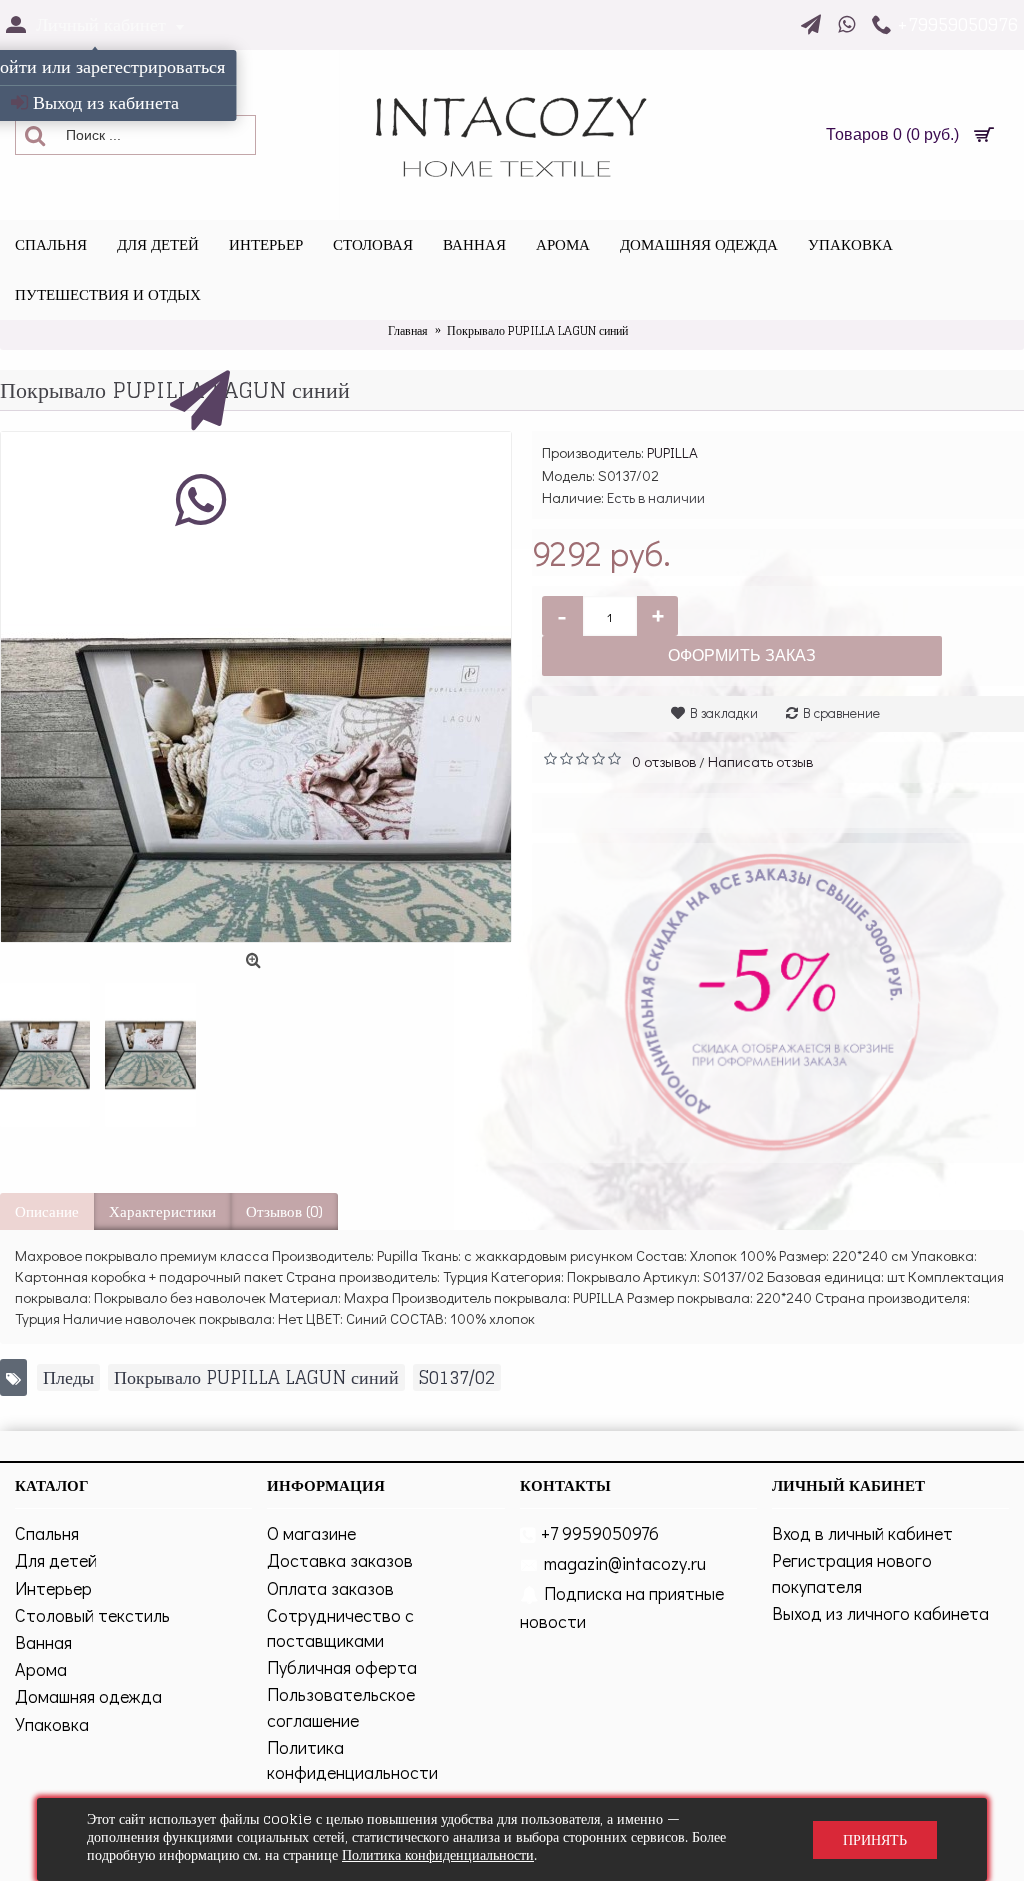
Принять (875, 1839)
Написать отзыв (760, 761)
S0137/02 (457, 1377)
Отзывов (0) (284, 1211)
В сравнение (841, 712)
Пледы (68, 1377)
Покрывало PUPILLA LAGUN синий (256, 1377)
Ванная (43, 1642)
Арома (41, 1669)
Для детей (56, 1560)
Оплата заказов (330, 1588)
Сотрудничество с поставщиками (340, 1627)
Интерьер (53, 1588)
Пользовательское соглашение (341, 1706)
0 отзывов (664, 761)
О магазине (311, 1533)
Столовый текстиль (92, 1615)
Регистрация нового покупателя (852, 1572)
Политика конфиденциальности (352, 1759)
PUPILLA (672, 452)
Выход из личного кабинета (880, 1613)
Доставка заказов (340, 1560)
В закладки (724, 712)
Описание (47, 1211)
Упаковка (52, 1724)
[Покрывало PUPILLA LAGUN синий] (45, 1054)
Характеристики (162, 1211)
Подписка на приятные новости (622, 1607)
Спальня (47, 1533)
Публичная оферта (342, 1667)
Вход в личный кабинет (862, 1533)
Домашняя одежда (88, 1696)
